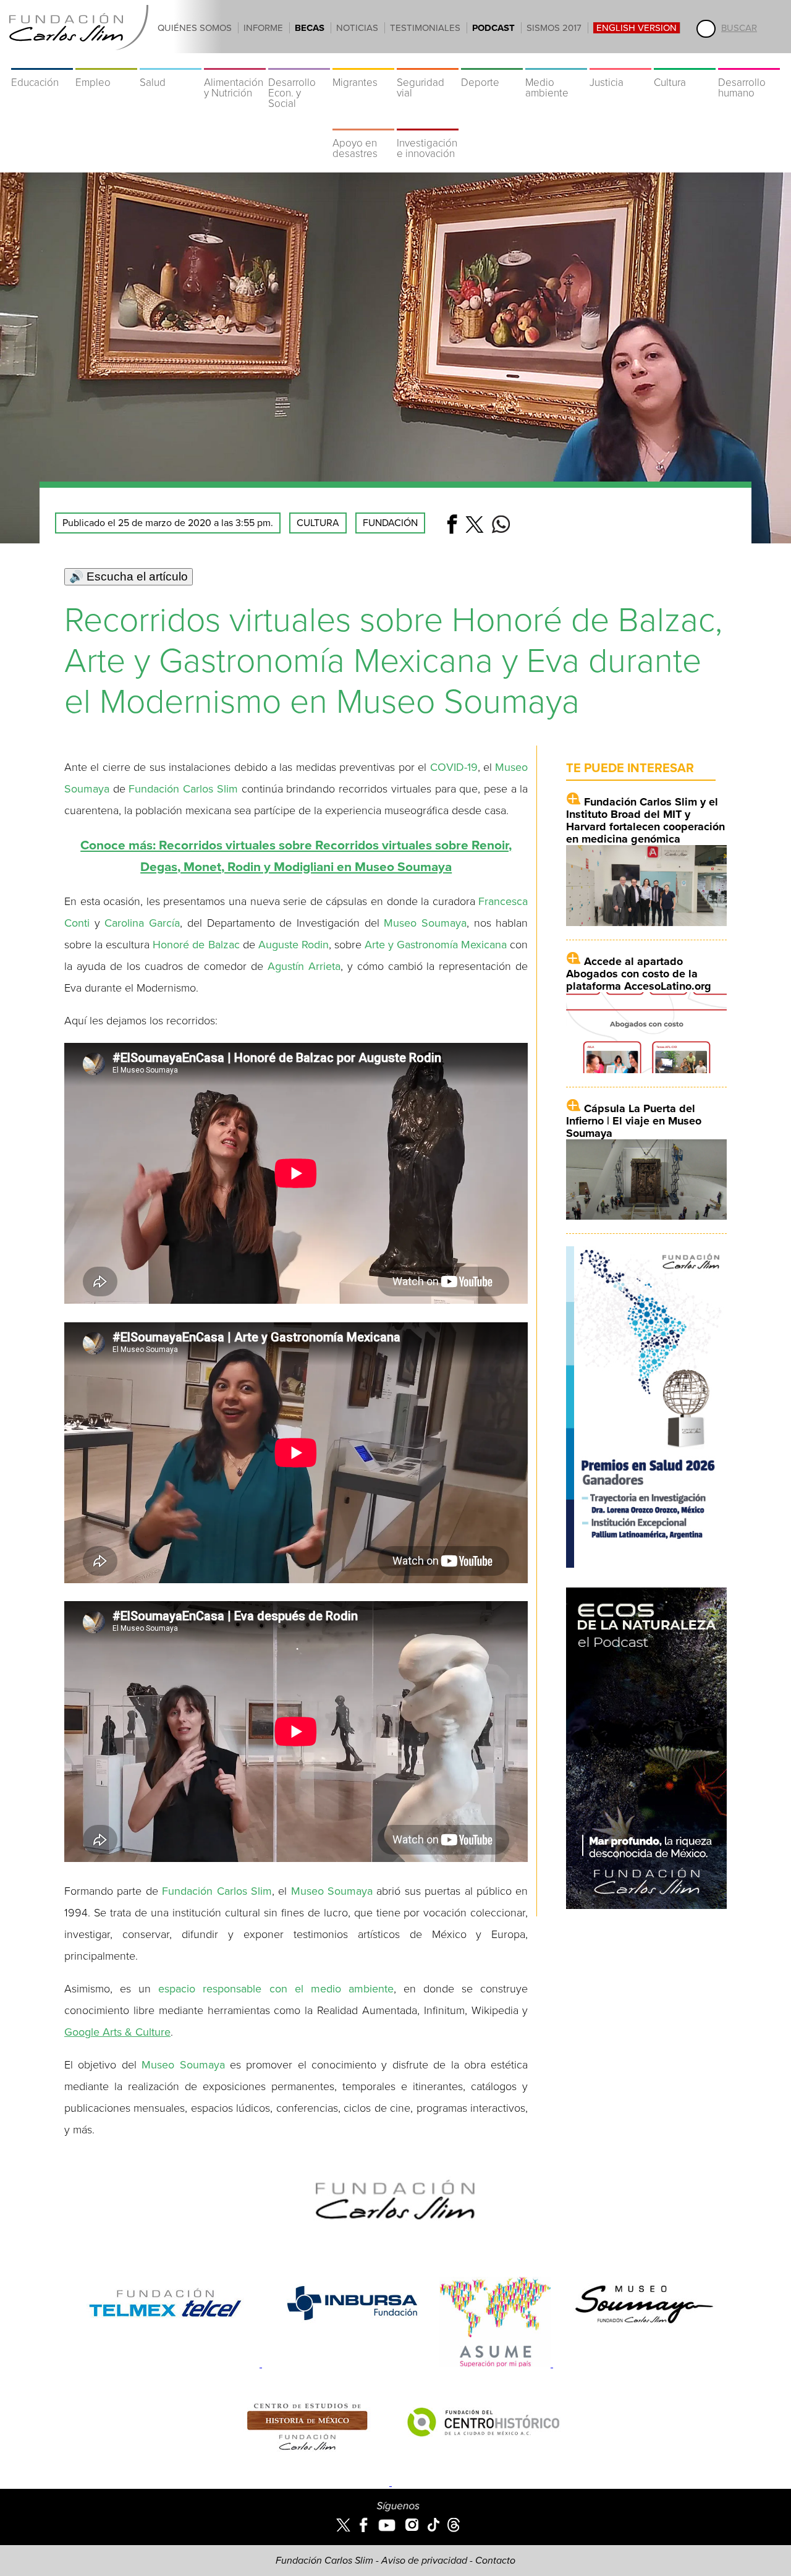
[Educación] (42, 62)
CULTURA (318, 523)
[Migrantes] (363, 62)
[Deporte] (492, 62)
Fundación (390, 523)
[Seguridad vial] (428, 62)
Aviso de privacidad (424, 2561)
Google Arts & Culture (117, 2032)
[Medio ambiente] (556, 62)
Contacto (495, 2561)
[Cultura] (685, 62)
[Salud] (171, 62)
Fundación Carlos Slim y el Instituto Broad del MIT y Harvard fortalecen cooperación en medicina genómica (645, 820)
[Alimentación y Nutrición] (235, 62)
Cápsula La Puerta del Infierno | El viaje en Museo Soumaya (634, 1121)
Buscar (739, 28)
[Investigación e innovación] (428, 122)
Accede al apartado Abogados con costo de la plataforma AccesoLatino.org (639, 974)
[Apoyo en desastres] (363, 122)
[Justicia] (620, 62)
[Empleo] (106, 62)
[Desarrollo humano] (749, 62)
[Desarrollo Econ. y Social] (299, 62)
